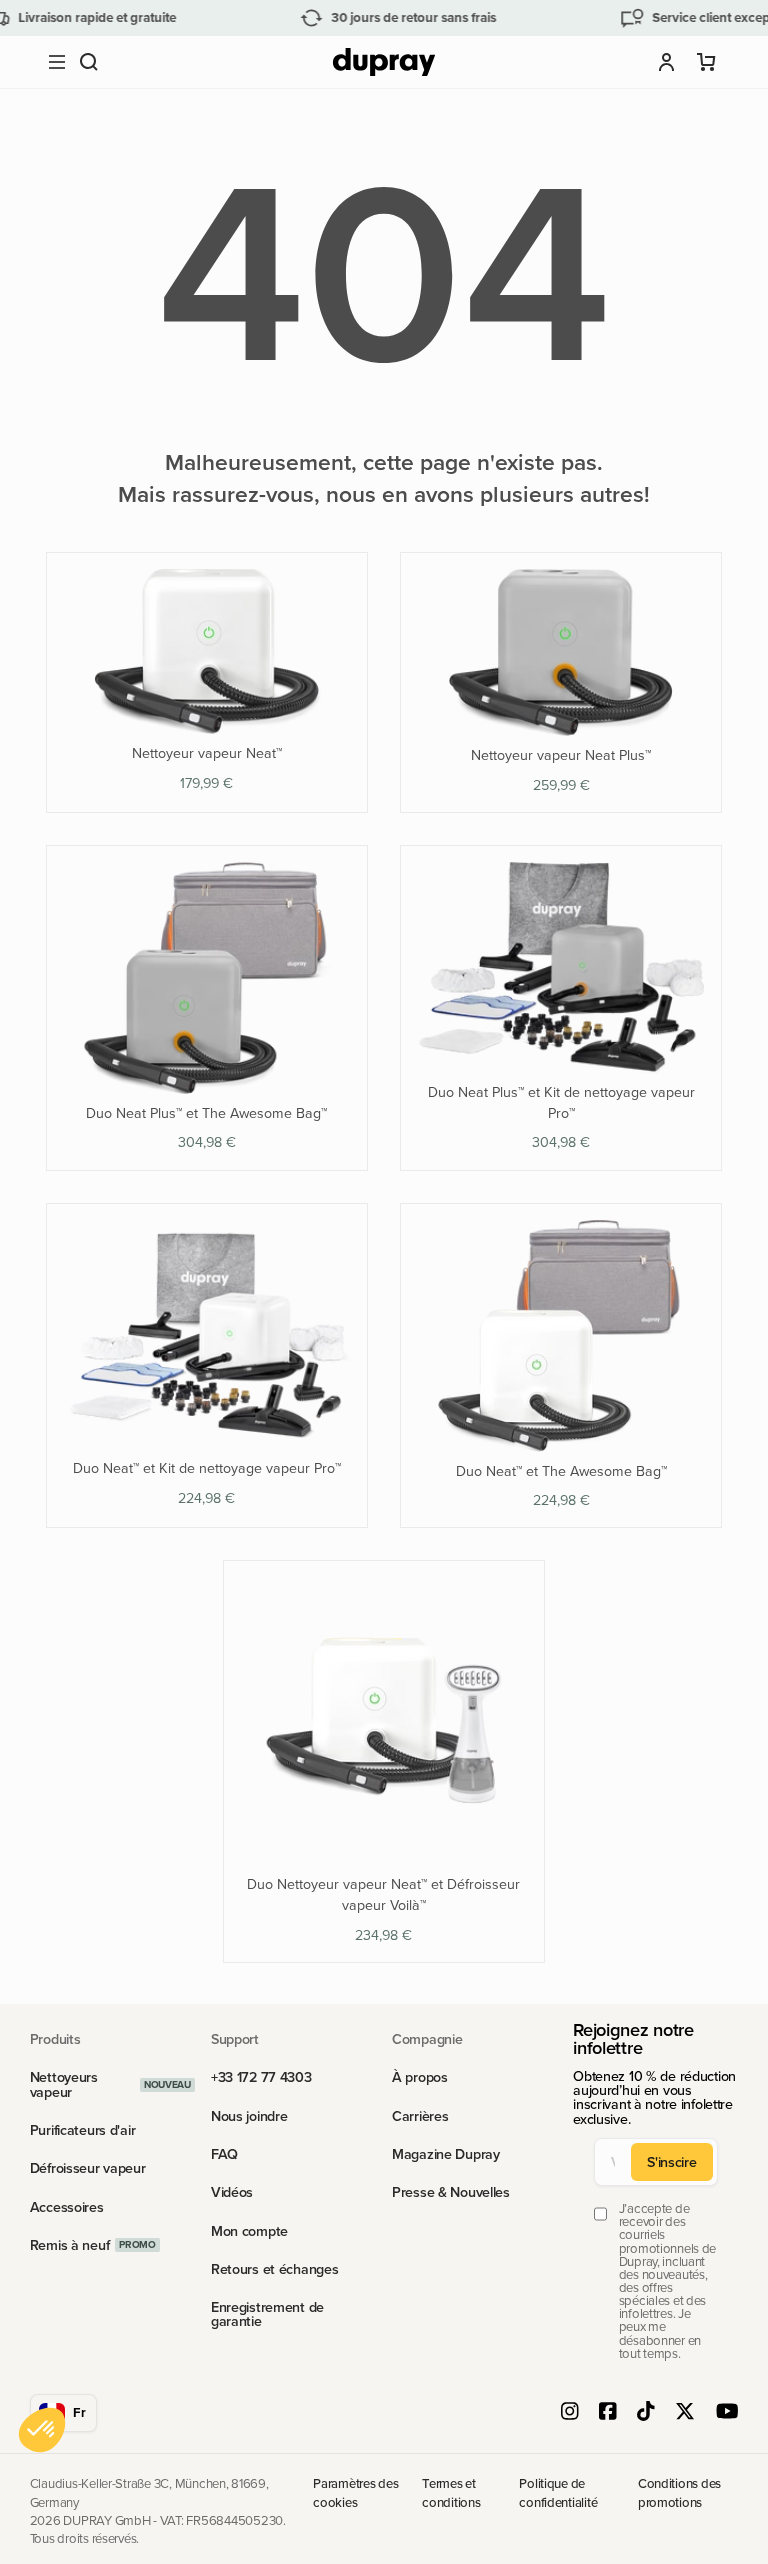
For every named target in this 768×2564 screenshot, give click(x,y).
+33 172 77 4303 (261, 2077)
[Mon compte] (667, 62)
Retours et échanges (275, 2269)
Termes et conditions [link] (451, 2492)
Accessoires (67, 2207)
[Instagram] (570, 2413)
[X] (685, 2413)
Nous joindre (249, 2116)
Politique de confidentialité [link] (558, 2492)
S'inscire (671, 2162)
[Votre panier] (707, 62)
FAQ (224, 2154)
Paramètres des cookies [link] (355, 2492)
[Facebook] (608, 2413)
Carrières (420, 2116)
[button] (89, 62)
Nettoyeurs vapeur (64, 2084)
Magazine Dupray (446, 2154)
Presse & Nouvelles (451, 2192)
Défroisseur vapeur (88, 2168)
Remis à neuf (70, 2245)
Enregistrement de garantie (267, 2314)
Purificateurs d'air (83, 2130)
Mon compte (249, 2231)
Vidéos (232, 2192)
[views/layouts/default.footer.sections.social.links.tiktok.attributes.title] (646, 2413)
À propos (420, 2077)
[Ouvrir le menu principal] (57, 62)
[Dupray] (384, 62)
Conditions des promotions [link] (679, 2492)
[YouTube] (727, 2413)
